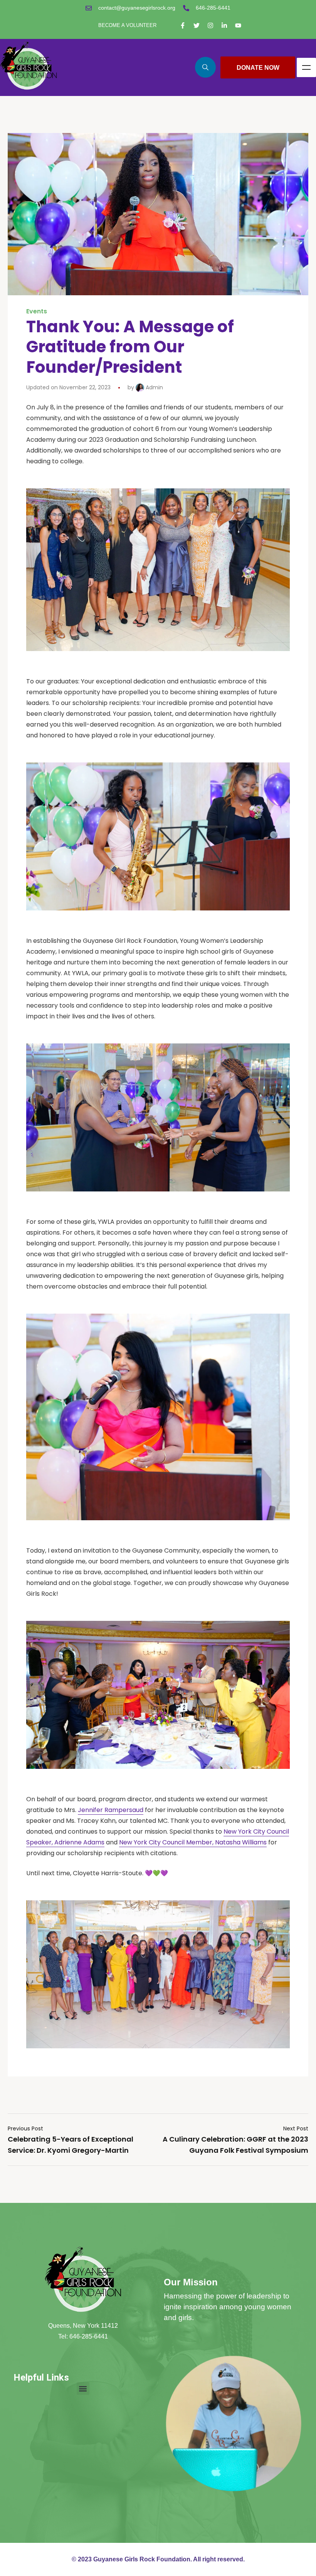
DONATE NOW (258, 67)
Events (37, 311)
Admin (154, 387)
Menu (306, 67)
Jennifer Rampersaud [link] (111, 1810)
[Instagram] (210, 25)
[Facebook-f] (183, 25)
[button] (83, 2388)
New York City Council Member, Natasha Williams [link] (193, 1842)
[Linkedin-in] (224, 25)
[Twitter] (197, 25)
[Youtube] (238, 25)
